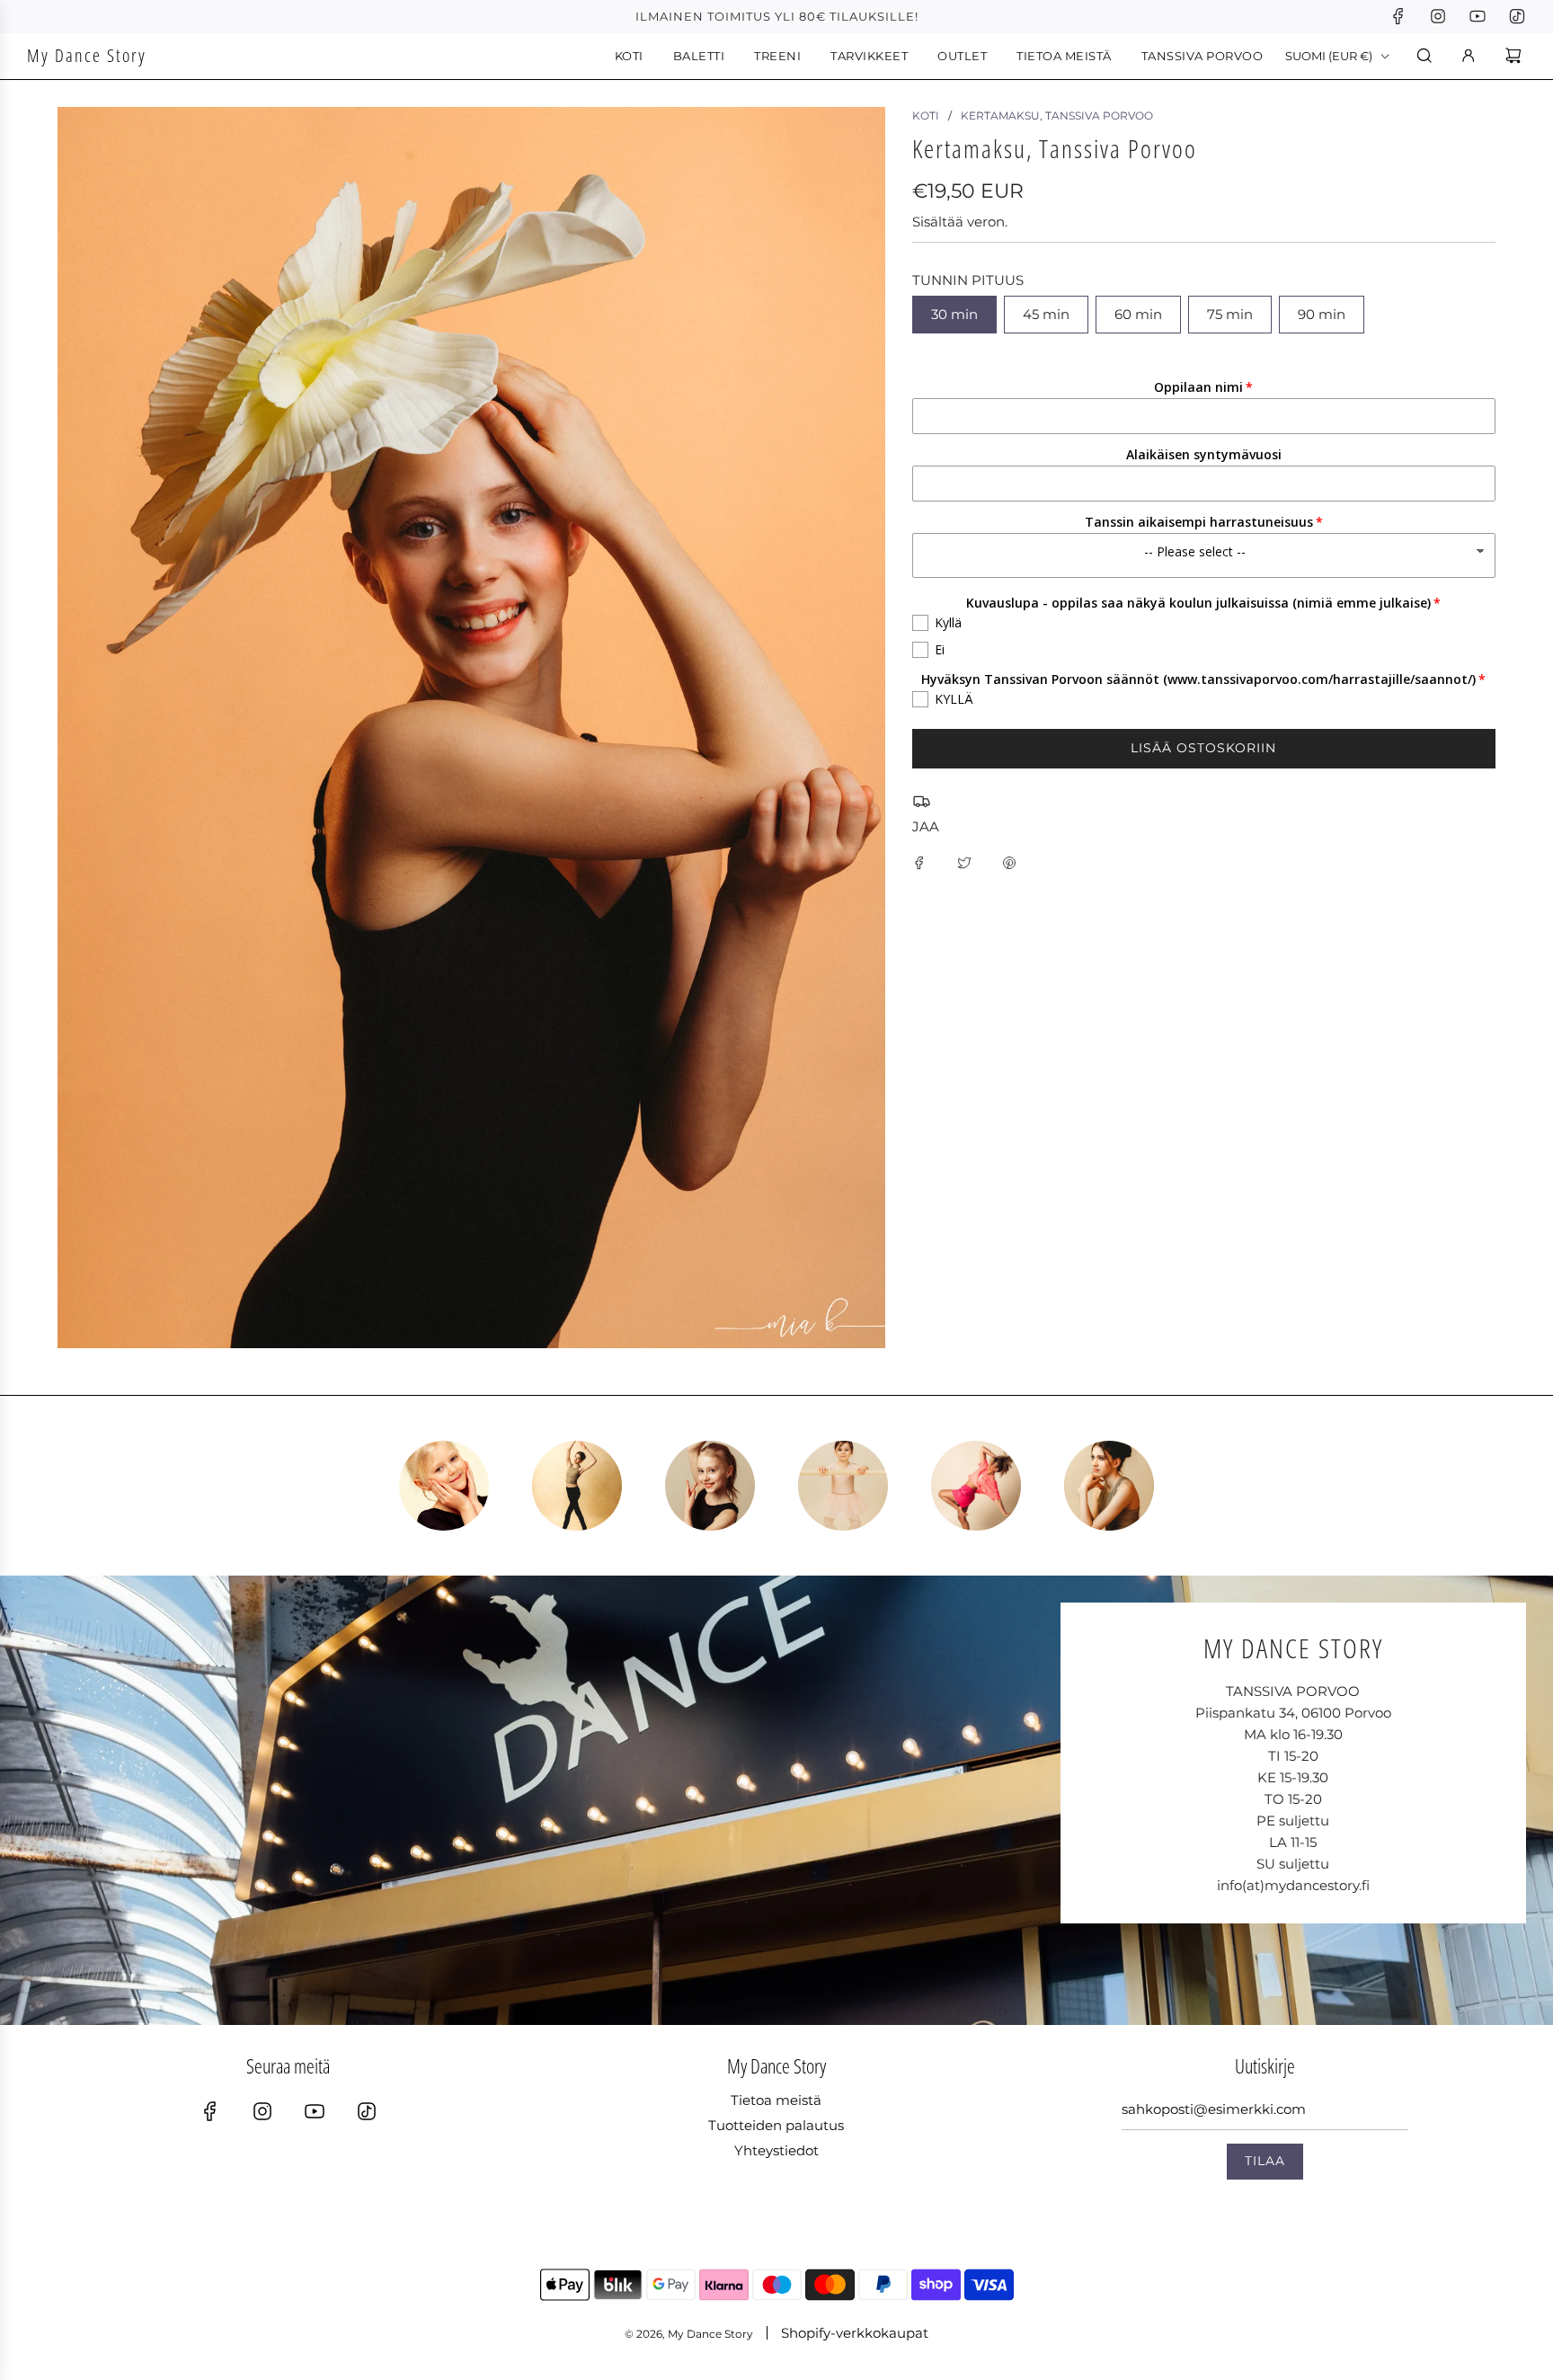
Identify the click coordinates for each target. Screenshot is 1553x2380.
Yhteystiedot (776, 2150)
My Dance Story (87, 55)
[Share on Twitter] (964, 862)
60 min (1138, 314)
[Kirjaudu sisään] (1469, 56)
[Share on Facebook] (919, 862)
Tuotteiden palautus (776, 2125)
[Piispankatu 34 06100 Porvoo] (776, 1800)
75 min (1230, 314)
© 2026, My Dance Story (689, 2334)
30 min (954, 314)
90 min (1322, 314)
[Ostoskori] (1516, 56)
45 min (1046, 314)
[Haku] (1424, 56)
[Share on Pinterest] (1009, 862)
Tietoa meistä (776, 2100)
